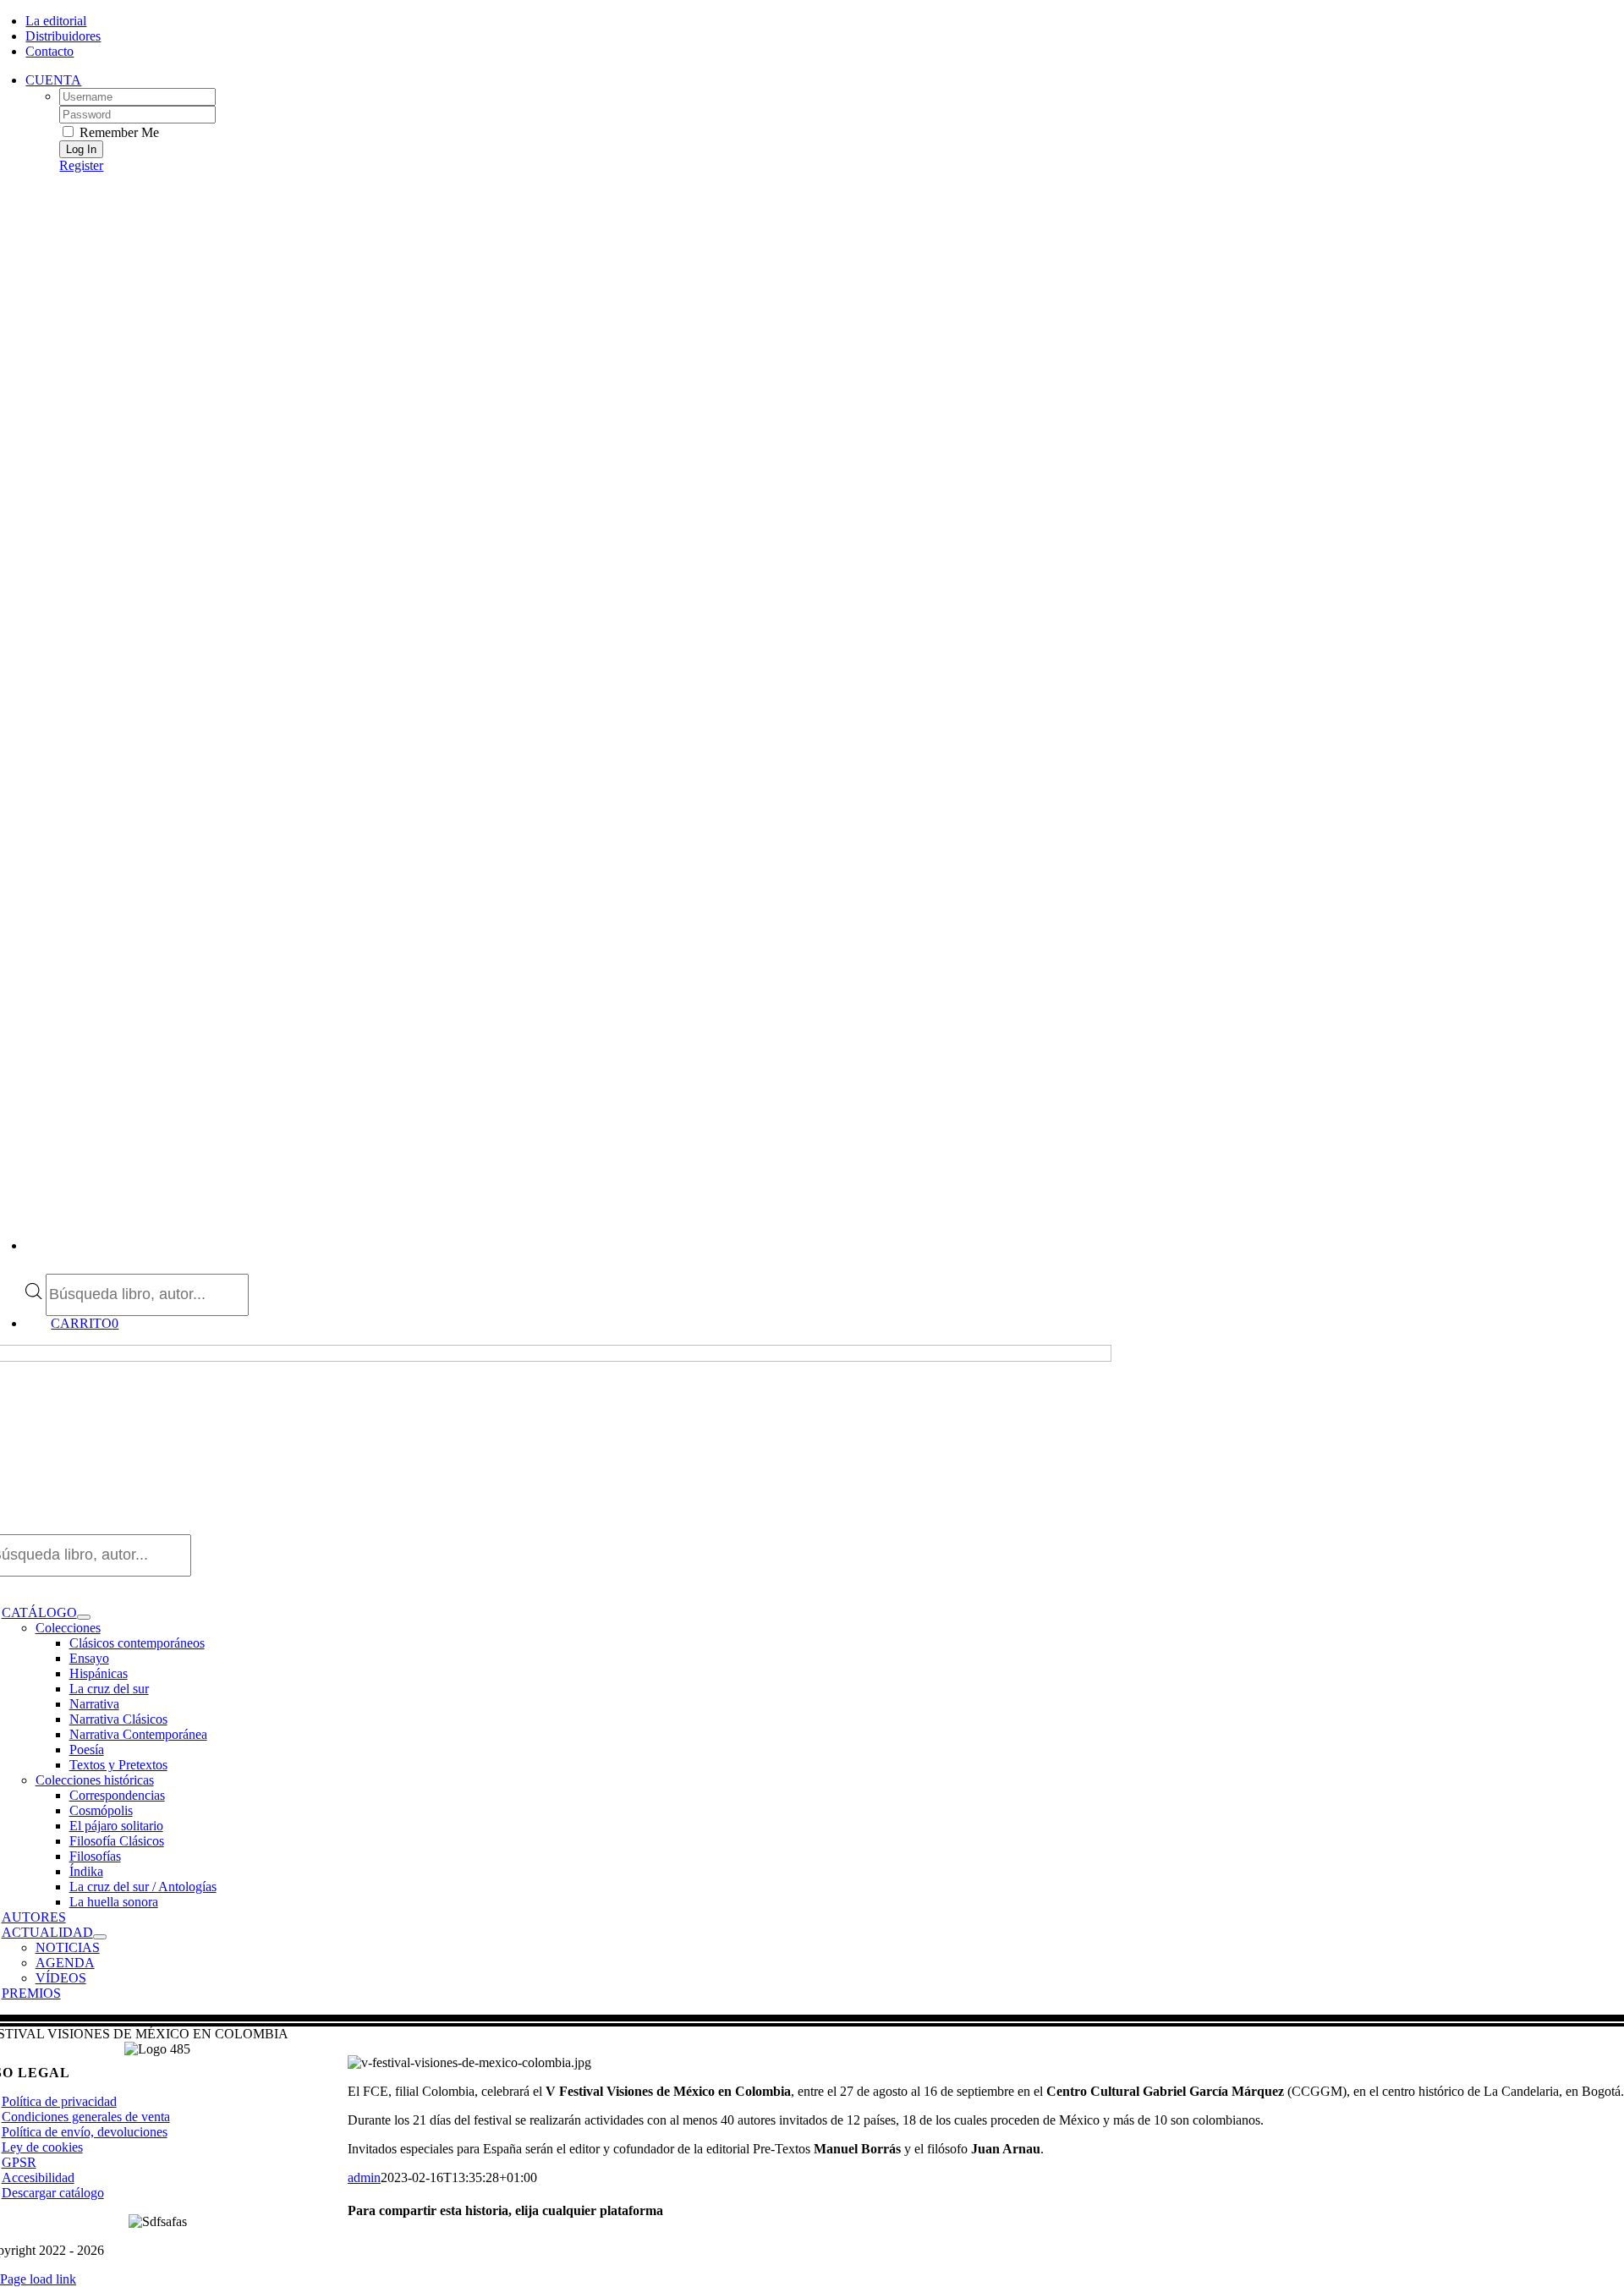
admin (364, 2177)
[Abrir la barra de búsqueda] (34, 1266)
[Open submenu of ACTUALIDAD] (100, 1937)
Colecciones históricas (95, 1780)
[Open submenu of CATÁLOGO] (84, 1617)
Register (81, 165)
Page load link (38, 2279)
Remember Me (118, 132)
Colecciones (68, 1628)
